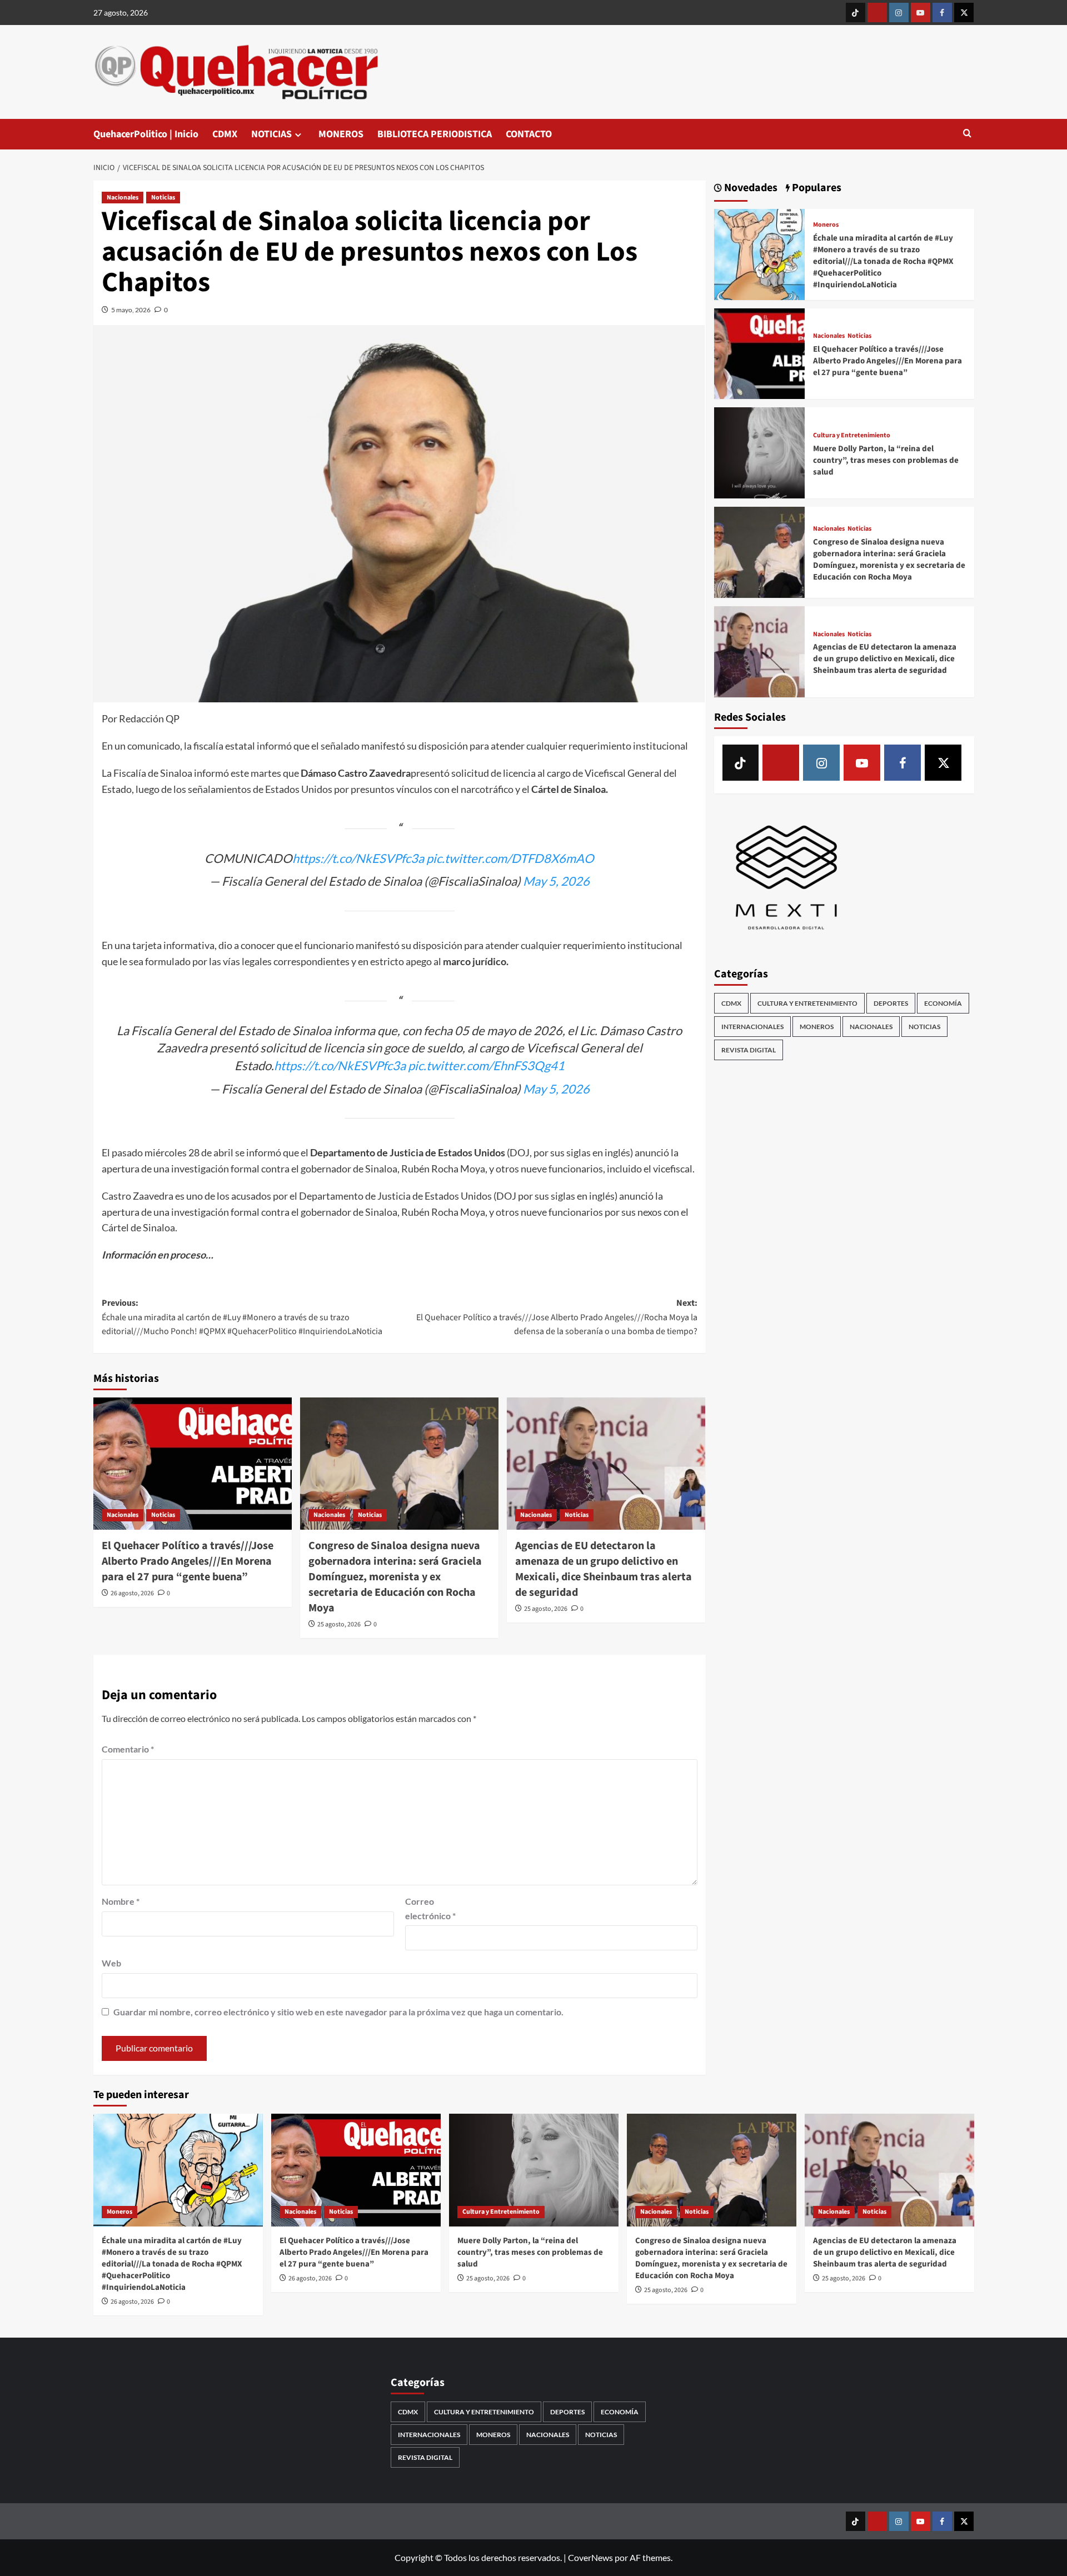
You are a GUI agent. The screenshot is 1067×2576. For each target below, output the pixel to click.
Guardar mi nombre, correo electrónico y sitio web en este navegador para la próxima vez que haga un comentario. (338, 2012)
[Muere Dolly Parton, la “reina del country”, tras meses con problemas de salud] (760, 451)
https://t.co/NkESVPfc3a (358, 858)
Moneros (826, 225)
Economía (943, 1003)
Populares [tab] (816, 188)
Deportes (891, 1003)
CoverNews (590, 2557)
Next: (557, 1317)
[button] (967, 134)
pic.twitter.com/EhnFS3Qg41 (486, 1065)
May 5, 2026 (556, 881)
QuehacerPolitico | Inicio (146, 134)
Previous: (242, 1317)
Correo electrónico (430, 1908)
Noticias (163, 198)
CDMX (225, 134)
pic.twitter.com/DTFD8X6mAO (510, 858)
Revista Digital (749, 1050)
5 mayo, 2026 (131, 310)
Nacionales (123, 198)
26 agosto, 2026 (132, 1593)
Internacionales (752, 1027)
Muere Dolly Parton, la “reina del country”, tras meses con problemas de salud (886, 460)
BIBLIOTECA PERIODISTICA (435, 134)
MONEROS (341, 134)
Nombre (121, 1901)
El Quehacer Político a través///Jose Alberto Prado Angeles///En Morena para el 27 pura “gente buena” (188, 1561)
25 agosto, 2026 (339, 1624)
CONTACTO (529, 134)
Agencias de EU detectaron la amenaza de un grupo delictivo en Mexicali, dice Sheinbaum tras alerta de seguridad (604, 1569)
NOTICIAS (271, 134)
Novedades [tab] (750, 188)
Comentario (128, 1749)
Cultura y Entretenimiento (852, 436)
